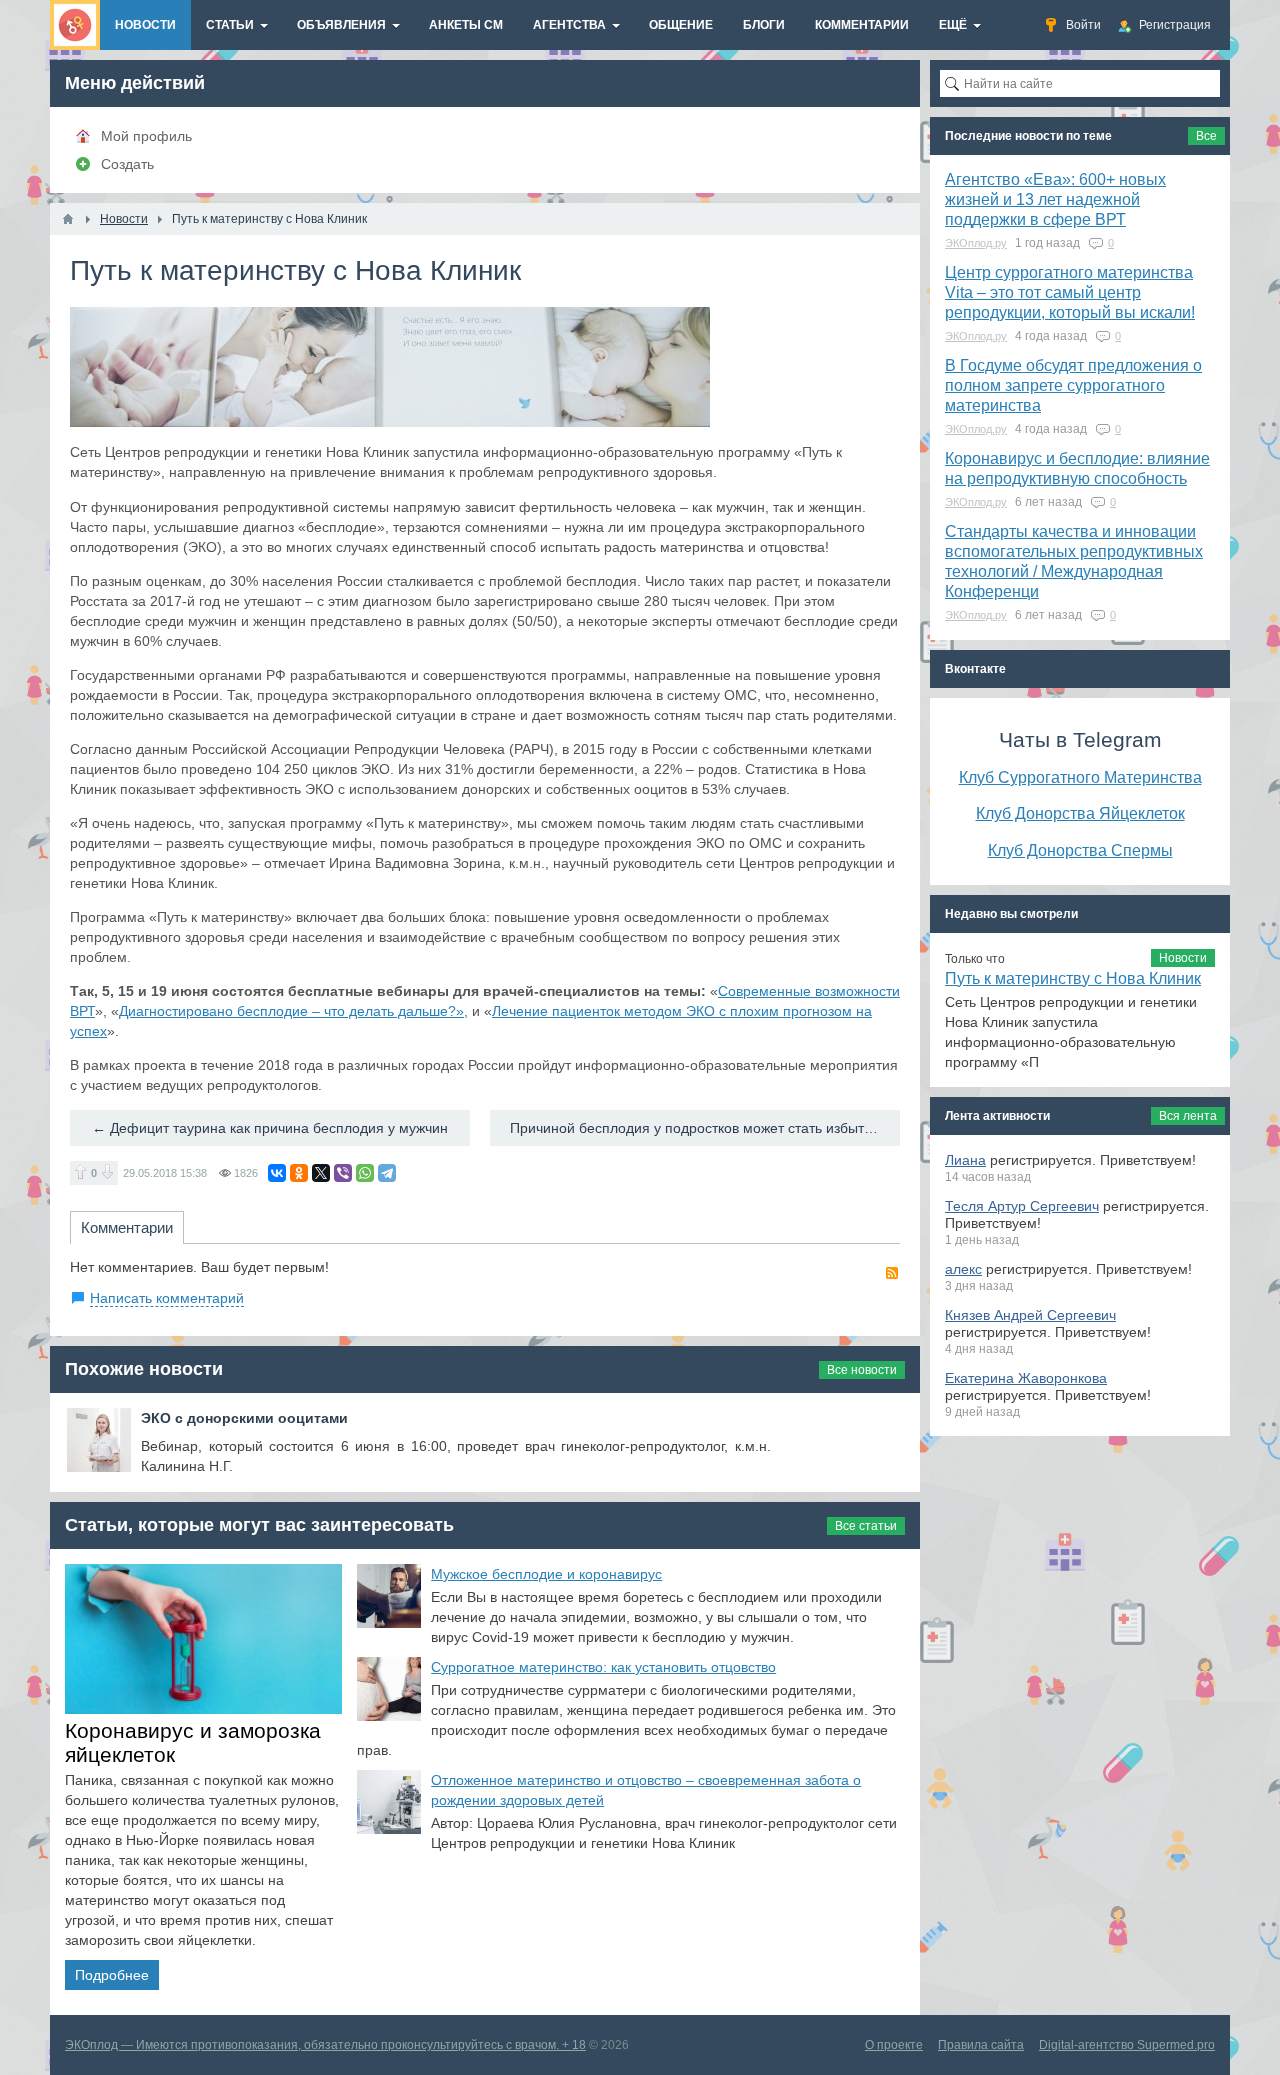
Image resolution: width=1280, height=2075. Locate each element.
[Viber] (343, 1173)
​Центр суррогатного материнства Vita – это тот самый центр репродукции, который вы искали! (1070, 292)
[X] (321, 1173)
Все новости (862, 1370)
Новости (1183, 958)
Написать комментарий (167, 1298)
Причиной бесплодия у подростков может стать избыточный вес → (705, 1128)
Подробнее (112, 1975)
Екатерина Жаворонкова (1026, 1378)
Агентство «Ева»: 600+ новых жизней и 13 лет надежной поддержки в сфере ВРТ (1055, 199)
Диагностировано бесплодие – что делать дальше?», (293, 1011)
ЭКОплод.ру (976, 243)
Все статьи (866, 1526)
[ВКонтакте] (277, 1173)
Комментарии (127, 1227)
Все (1206, 136)
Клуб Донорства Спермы (1080, 850)
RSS (892, 1273)
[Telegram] (387, 1173)
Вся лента (1188, 1116)
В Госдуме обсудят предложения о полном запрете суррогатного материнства (1073, 385)
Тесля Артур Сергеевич (1022, 1206)
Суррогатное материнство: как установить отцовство (603, 1667)
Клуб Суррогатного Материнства (1080, 777)
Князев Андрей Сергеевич (1030, 1315)
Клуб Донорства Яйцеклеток (1080, 813)
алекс (963, 1269)
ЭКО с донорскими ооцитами (244, 1418)
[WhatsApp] (365, 1173)
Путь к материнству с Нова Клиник (1073, 978)
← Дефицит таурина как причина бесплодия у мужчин (270, 1128)
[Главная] (68, 219)
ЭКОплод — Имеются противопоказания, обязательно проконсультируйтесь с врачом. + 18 (325, 2045)
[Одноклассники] (299, 1173)
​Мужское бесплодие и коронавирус (546, 1574)
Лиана (965, 1160)
